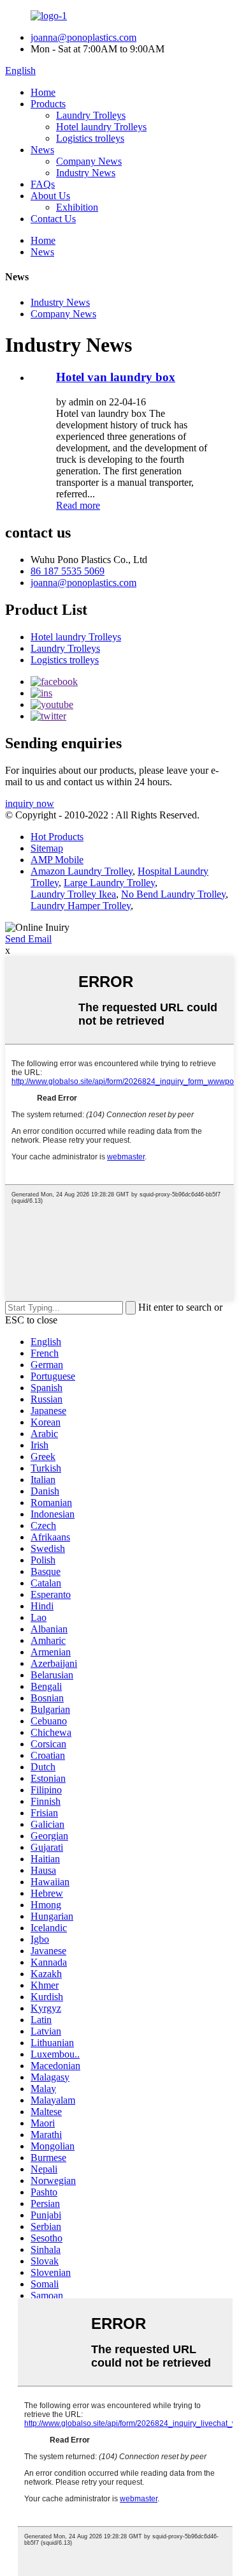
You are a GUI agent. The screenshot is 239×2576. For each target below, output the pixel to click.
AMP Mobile (57, 860)
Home (43, 92)
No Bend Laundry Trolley (173, 894)
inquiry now (30, 803)
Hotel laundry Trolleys (101, 127)
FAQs (43, 184)
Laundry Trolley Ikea (73, 894)
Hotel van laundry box (116, 377)
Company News (89, 161)
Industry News (86, 173)
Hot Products (57, 837)
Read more (78, 505)
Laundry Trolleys (91, 115)
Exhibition (77, 207)
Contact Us (53, 219)
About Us (50, 196)
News (42, 150)
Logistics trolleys (90, 138)
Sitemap (47, 848)
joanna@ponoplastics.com (83, 37)
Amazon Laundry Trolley (82, 871)
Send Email (28, 939)
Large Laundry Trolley (109, 883)
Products (48, 104)
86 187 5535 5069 (68, 571)
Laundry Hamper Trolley (81, 906)
